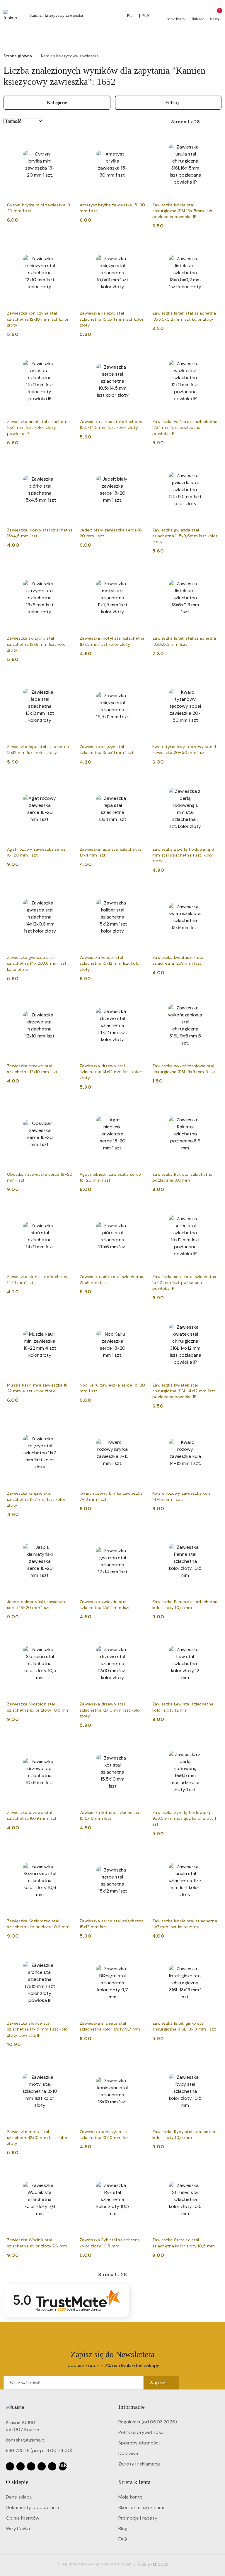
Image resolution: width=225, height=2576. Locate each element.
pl (129, 16)
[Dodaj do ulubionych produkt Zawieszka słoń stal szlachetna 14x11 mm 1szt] (66, 1210)
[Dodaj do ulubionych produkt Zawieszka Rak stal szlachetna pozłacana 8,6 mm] (211, 1108)
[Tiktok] (42, 2466)
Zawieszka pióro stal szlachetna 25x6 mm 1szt (112, 1280)
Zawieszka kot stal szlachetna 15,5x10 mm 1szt (109, 1815)
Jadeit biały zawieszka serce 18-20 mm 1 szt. (112, 533)
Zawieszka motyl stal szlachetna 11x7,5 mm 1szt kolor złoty (112, 641)
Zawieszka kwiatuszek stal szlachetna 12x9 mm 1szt (178, 960)
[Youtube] (31, 2466)
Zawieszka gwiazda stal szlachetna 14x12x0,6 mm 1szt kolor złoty (37, 963)
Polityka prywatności (141, 2432)
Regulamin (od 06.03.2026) (148, 2422)
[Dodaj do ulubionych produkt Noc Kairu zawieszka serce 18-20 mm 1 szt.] (139, 1319)
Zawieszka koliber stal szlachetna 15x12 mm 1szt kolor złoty (110, 963)
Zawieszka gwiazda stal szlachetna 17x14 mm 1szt (105, 1605)
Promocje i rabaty (138, 2518)
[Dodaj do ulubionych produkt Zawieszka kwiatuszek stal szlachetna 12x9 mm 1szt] (211, 891)
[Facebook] (10, 2466)
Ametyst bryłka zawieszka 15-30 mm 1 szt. (112, 208)
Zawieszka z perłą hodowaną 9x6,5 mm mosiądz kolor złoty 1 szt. (184, 1818)
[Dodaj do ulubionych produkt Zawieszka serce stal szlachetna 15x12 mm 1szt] (139, 1855)
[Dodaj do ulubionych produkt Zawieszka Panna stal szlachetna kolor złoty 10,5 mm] (211, 1535)
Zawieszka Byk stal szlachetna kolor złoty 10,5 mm (110, 2243)
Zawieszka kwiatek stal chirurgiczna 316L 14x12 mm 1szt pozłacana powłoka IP (184, 1391)
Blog (123, 2528)
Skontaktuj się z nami (141, 2507)
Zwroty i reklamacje (140, 2464)
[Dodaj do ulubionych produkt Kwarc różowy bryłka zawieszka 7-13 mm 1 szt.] (139, 1427)
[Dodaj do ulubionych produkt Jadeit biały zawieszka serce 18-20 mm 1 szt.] (139, 464)
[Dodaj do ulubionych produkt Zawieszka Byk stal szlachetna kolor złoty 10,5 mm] (139, 2173)
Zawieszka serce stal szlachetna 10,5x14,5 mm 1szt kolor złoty (112, 424)
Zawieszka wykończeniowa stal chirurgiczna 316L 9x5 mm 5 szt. (184, 1069)
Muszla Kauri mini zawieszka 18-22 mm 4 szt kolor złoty (39, 1388)
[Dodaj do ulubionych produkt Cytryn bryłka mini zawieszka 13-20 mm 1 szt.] (66, 139)
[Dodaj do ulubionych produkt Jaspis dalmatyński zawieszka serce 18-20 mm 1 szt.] (66, 1535)
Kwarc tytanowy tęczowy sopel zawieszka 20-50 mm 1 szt (184, 750)
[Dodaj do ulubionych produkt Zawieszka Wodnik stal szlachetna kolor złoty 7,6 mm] (66, 2173)
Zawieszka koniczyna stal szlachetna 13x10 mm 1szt (105, 2135)
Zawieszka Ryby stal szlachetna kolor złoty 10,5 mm (184, 2135)
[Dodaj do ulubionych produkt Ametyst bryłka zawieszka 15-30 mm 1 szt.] (139, 139)
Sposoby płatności (139, 2443)
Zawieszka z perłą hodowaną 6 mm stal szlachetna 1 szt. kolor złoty (183, 855)
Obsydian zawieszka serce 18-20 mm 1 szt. (40, 1177)
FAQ (123, 2539)
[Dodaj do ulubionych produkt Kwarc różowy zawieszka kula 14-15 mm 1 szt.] (211, 1427)
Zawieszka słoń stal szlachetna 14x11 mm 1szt (38, 1280)
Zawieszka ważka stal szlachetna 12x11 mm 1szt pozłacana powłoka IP (185, 427)
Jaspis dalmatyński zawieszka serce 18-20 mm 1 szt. (37, 1605)
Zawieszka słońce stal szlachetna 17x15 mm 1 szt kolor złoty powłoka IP (38, 2029)
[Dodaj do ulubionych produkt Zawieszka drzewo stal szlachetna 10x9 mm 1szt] (66, 1746)
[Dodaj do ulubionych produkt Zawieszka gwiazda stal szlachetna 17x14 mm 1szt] (139, 1535)
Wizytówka (18, 2528)
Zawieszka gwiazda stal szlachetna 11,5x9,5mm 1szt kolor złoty (185, 536)
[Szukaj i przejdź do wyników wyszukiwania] (112, 15)
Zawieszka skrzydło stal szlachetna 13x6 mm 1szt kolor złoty (37, 644)
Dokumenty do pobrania (33, 2507)
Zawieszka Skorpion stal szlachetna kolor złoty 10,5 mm (38, 1707)
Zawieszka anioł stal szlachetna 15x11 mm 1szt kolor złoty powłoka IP (39, 427)
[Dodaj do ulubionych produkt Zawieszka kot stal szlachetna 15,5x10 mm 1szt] (139, 1746)
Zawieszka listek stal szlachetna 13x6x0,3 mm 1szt (184, 641)
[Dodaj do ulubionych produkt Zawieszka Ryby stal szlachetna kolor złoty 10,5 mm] (211, 2065)
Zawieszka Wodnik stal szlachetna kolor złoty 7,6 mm (37, 2243)
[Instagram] (21, 2466)
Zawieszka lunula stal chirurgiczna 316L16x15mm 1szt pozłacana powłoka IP (183, 211)
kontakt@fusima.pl (26, 2440)
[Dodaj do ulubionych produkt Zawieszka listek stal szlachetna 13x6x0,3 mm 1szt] (211, 572)
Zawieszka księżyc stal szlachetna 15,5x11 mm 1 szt (107, 750)
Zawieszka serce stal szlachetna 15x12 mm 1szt (112, 1924)
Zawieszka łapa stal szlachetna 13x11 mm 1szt (111, 852)
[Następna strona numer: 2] (217, 122)
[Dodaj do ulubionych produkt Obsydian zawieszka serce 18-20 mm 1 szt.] (66, 1108)
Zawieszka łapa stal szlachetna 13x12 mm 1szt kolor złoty (38, 750)
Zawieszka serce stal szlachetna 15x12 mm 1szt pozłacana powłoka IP (184, 1282)
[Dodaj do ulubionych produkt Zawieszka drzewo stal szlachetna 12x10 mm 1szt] (66, 999)
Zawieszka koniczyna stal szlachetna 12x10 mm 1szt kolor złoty (38, 319)
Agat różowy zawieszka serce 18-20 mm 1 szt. (36, 852)
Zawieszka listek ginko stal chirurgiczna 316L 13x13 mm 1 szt (184, 2026)
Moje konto (131, 2497)
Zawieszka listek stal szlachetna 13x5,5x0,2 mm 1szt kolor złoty (184, 316)
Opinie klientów (23, 2518)
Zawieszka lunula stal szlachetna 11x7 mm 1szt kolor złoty (185, 1924)
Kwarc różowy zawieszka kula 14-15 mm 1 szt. (182, 1496)
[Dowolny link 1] (63, 2466)
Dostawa (128, 2453)
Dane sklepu (19, 2497)
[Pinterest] (52, 2466)
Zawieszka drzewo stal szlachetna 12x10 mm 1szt (32, 1069)
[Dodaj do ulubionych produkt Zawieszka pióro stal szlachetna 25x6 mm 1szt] (139, 1210)
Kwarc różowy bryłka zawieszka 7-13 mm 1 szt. (111, 1496)
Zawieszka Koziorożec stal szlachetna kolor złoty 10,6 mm (38, 1924)
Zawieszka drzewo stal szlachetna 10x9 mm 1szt (32, 1815)
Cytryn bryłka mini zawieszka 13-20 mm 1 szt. (40, 208)
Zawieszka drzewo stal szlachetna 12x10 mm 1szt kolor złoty (110, 1710)
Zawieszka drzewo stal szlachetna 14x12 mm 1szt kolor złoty (110, 1072)
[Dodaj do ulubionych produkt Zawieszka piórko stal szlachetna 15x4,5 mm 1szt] (66, 464)
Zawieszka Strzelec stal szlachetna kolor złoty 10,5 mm (184, 2243)
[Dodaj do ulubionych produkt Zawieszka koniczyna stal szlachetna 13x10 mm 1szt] (139, 2065)
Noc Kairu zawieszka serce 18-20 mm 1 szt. (112, 1388)
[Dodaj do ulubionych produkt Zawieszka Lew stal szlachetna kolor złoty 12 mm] (211, 1638)
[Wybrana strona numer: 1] (185, 122)
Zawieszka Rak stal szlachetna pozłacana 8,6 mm (182, 1177)
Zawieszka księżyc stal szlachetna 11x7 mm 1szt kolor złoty (36, 1499)
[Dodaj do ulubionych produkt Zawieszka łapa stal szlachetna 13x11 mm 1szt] (139, 783)
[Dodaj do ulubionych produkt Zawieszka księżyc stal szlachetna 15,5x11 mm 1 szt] (139, 680)
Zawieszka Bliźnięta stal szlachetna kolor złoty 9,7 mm (110, 2026)
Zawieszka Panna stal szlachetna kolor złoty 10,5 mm (185, 1605)
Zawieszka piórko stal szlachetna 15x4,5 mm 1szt (40, 533)
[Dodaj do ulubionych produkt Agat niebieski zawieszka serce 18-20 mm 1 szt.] (139, 1108)
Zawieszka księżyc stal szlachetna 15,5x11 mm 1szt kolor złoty (112, 319)
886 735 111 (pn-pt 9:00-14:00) (39, 2450)
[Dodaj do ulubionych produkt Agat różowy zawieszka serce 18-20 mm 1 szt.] (66, 783)
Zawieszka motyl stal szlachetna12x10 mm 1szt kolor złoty (37, 2138)
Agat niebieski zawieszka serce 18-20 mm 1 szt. (110, 1177)
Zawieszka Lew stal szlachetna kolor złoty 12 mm (183, 1707)
